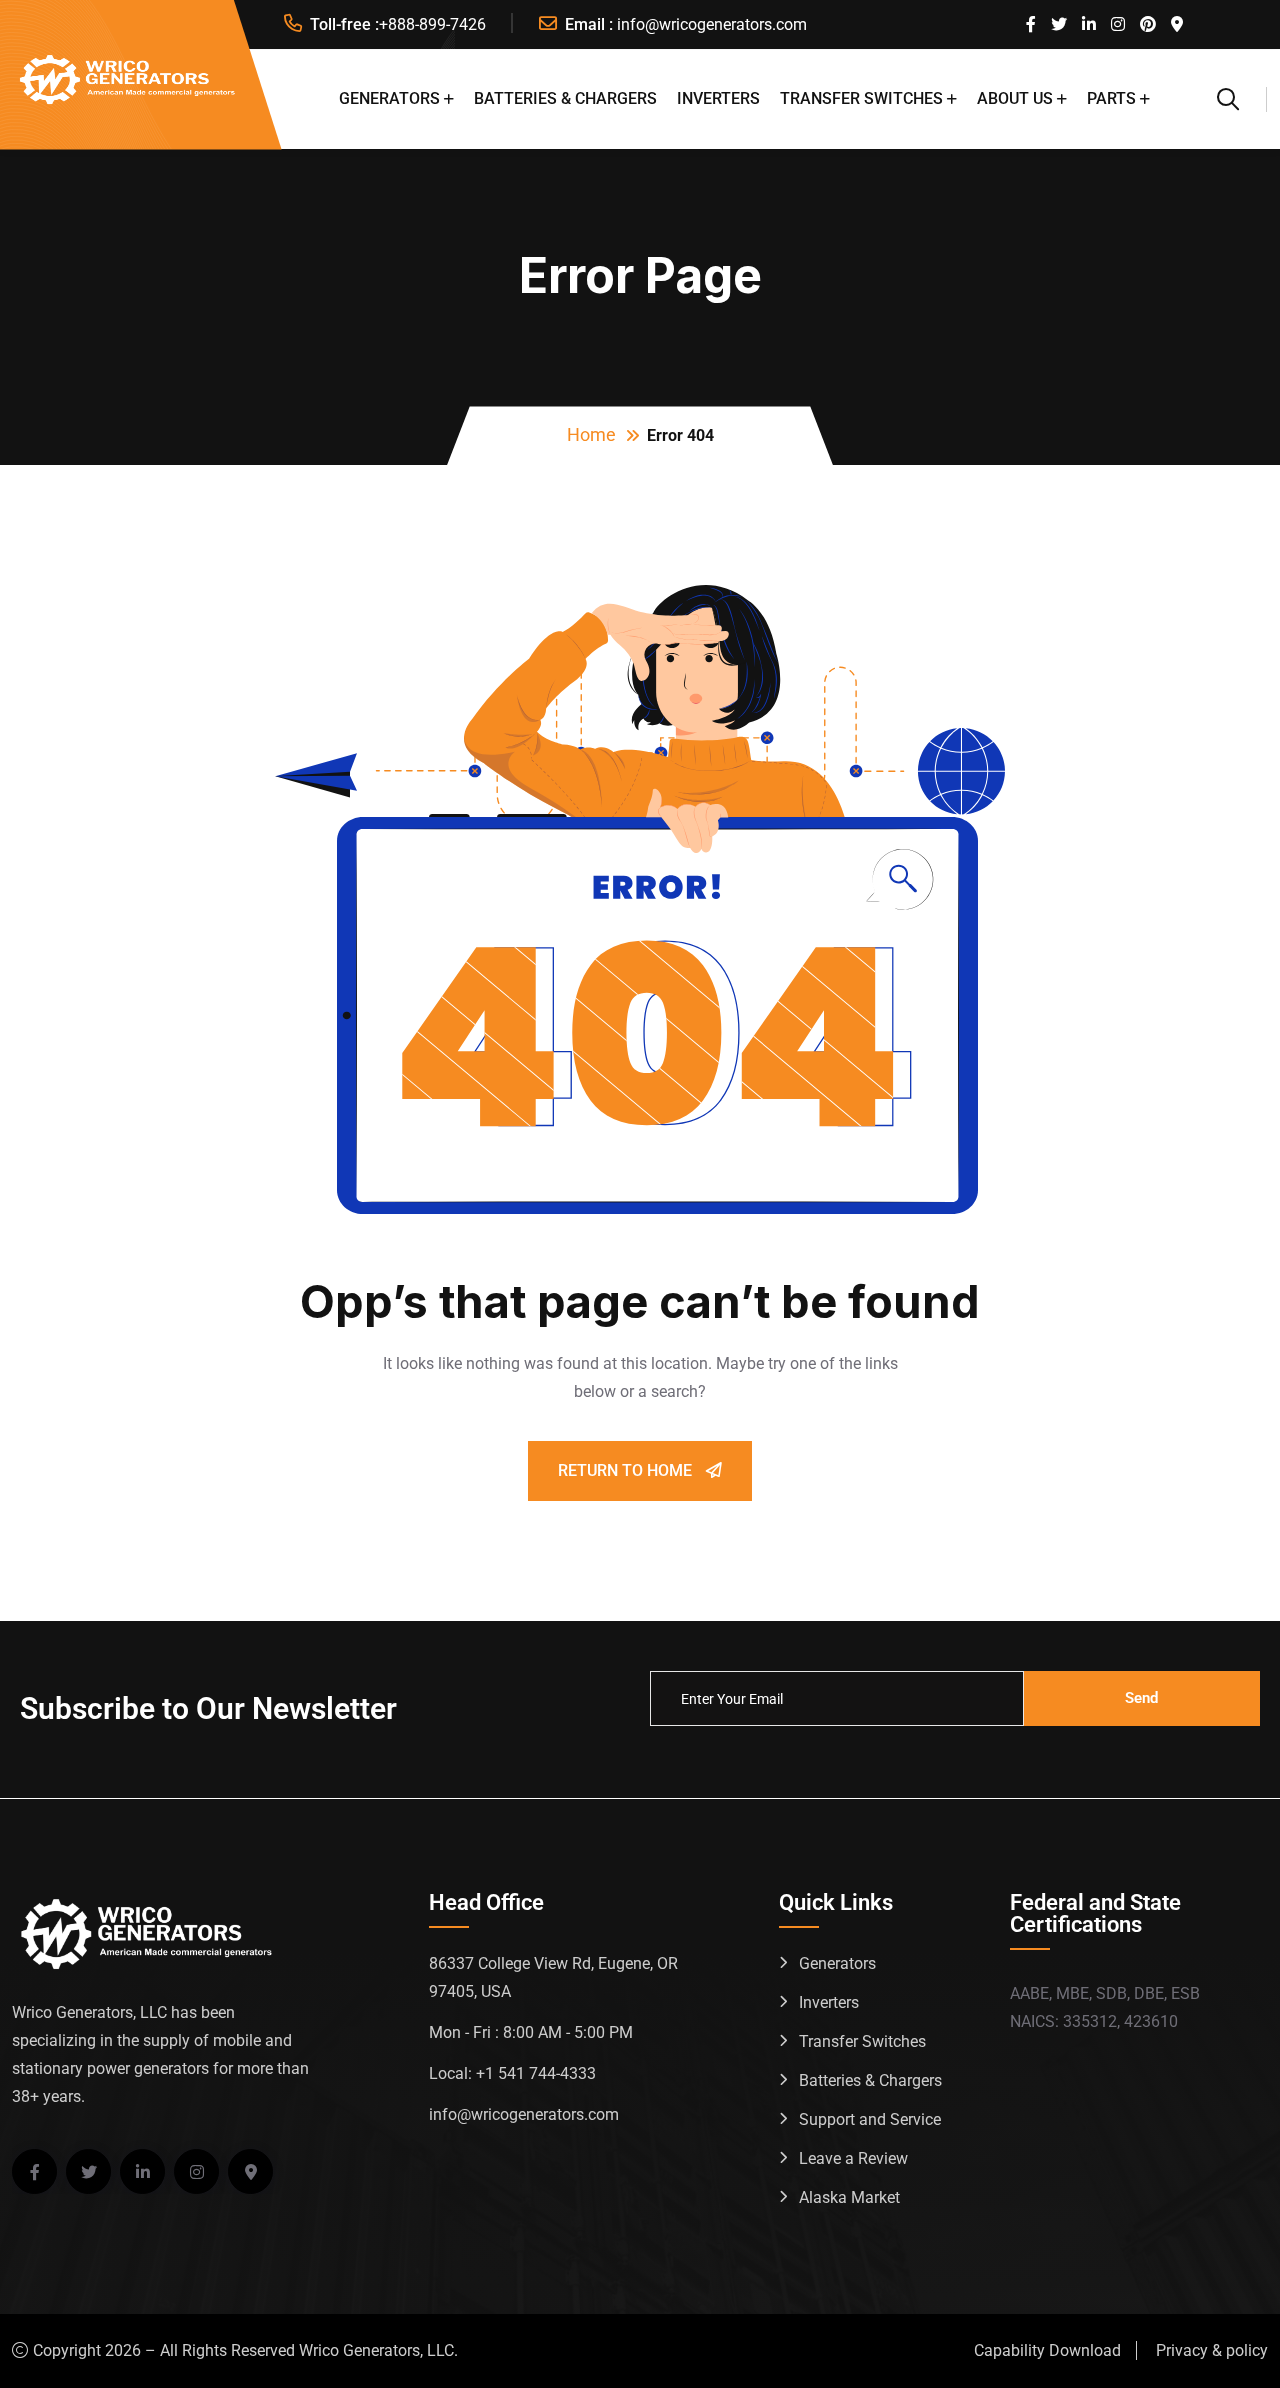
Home (591, 434)
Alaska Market (849, 2197)
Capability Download (1047, 2350)
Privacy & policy (1212, 2350)
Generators (389, 98)
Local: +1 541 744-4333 (512, 2073)
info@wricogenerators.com (712, 24)
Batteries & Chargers (565, 98)
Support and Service (870, 2119)
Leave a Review (853, 2158)
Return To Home (627, 1470)
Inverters (718, 98)
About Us (1015, 98)
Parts (1111, 98)
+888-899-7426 (432, 24)
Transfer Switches (861, 98)
